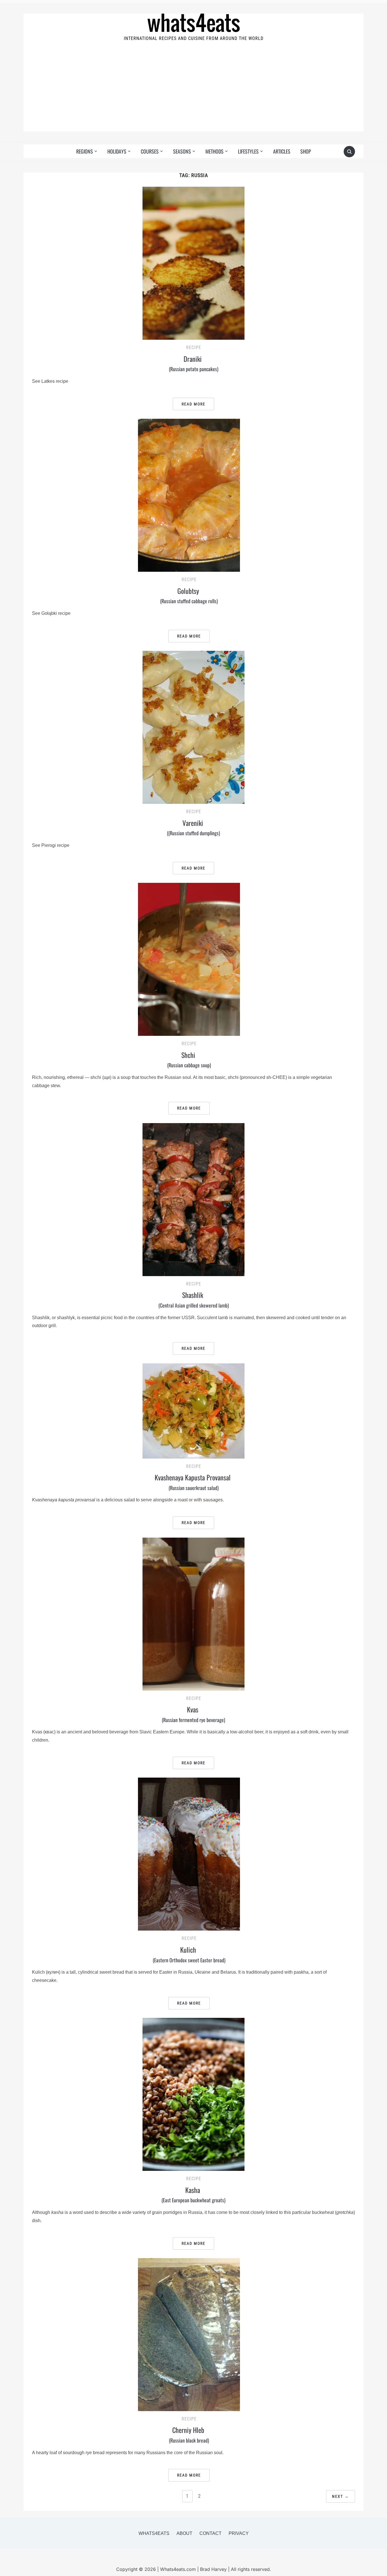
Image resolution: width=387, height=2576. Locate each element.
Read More (193, 404)
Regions (85, 151)
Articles (282, 151)
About (184, 2533)
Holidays (117, 151)
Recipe (194, 347)
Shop (306, 151)
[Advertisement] (193, 92)
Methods (214, 151)
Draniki (194, 363)
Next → (341, 2496)
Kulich (189, 1954)
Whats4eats (154, 2533)
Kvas (193, 1714)
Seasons (182, 151)
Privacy (239, 2533)
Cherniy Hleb (189, 2434)
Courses (150, 151)
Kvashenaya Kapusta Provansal (193, 1482)
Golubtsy (189, 595)
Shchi (189, 1059)
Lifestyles (248, 151)
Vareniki (193, 827)
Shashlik (194, 1299)
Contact (210, 2533)
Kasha (193, 2194)
